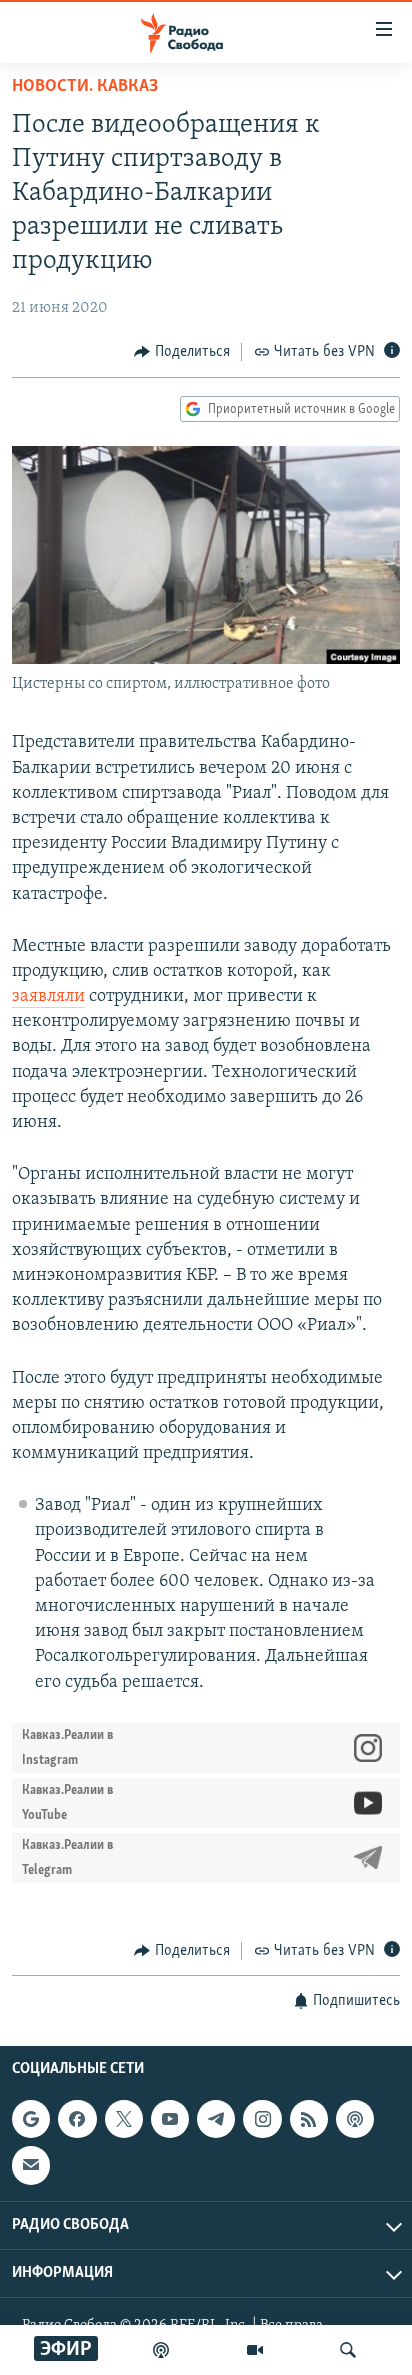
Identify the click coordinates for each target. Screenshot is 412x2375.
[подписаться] (31, 2166)
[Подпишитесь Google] (31, 2119)
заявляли (48, 997)
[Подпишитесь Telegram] (216, 2119)
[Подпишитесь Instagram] (262, 2119)
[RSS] (309, 2119)
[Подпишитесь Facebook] (77, 2119)
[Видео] (255, 2350)
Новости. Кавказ (85, 87)
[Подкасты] (355, 2119)
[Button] (182, 352)
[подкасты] (161, 2350)
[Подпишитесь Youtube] (170, 2119)
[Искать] (348, 2350)
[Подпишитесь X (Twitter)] (124, 2119)
